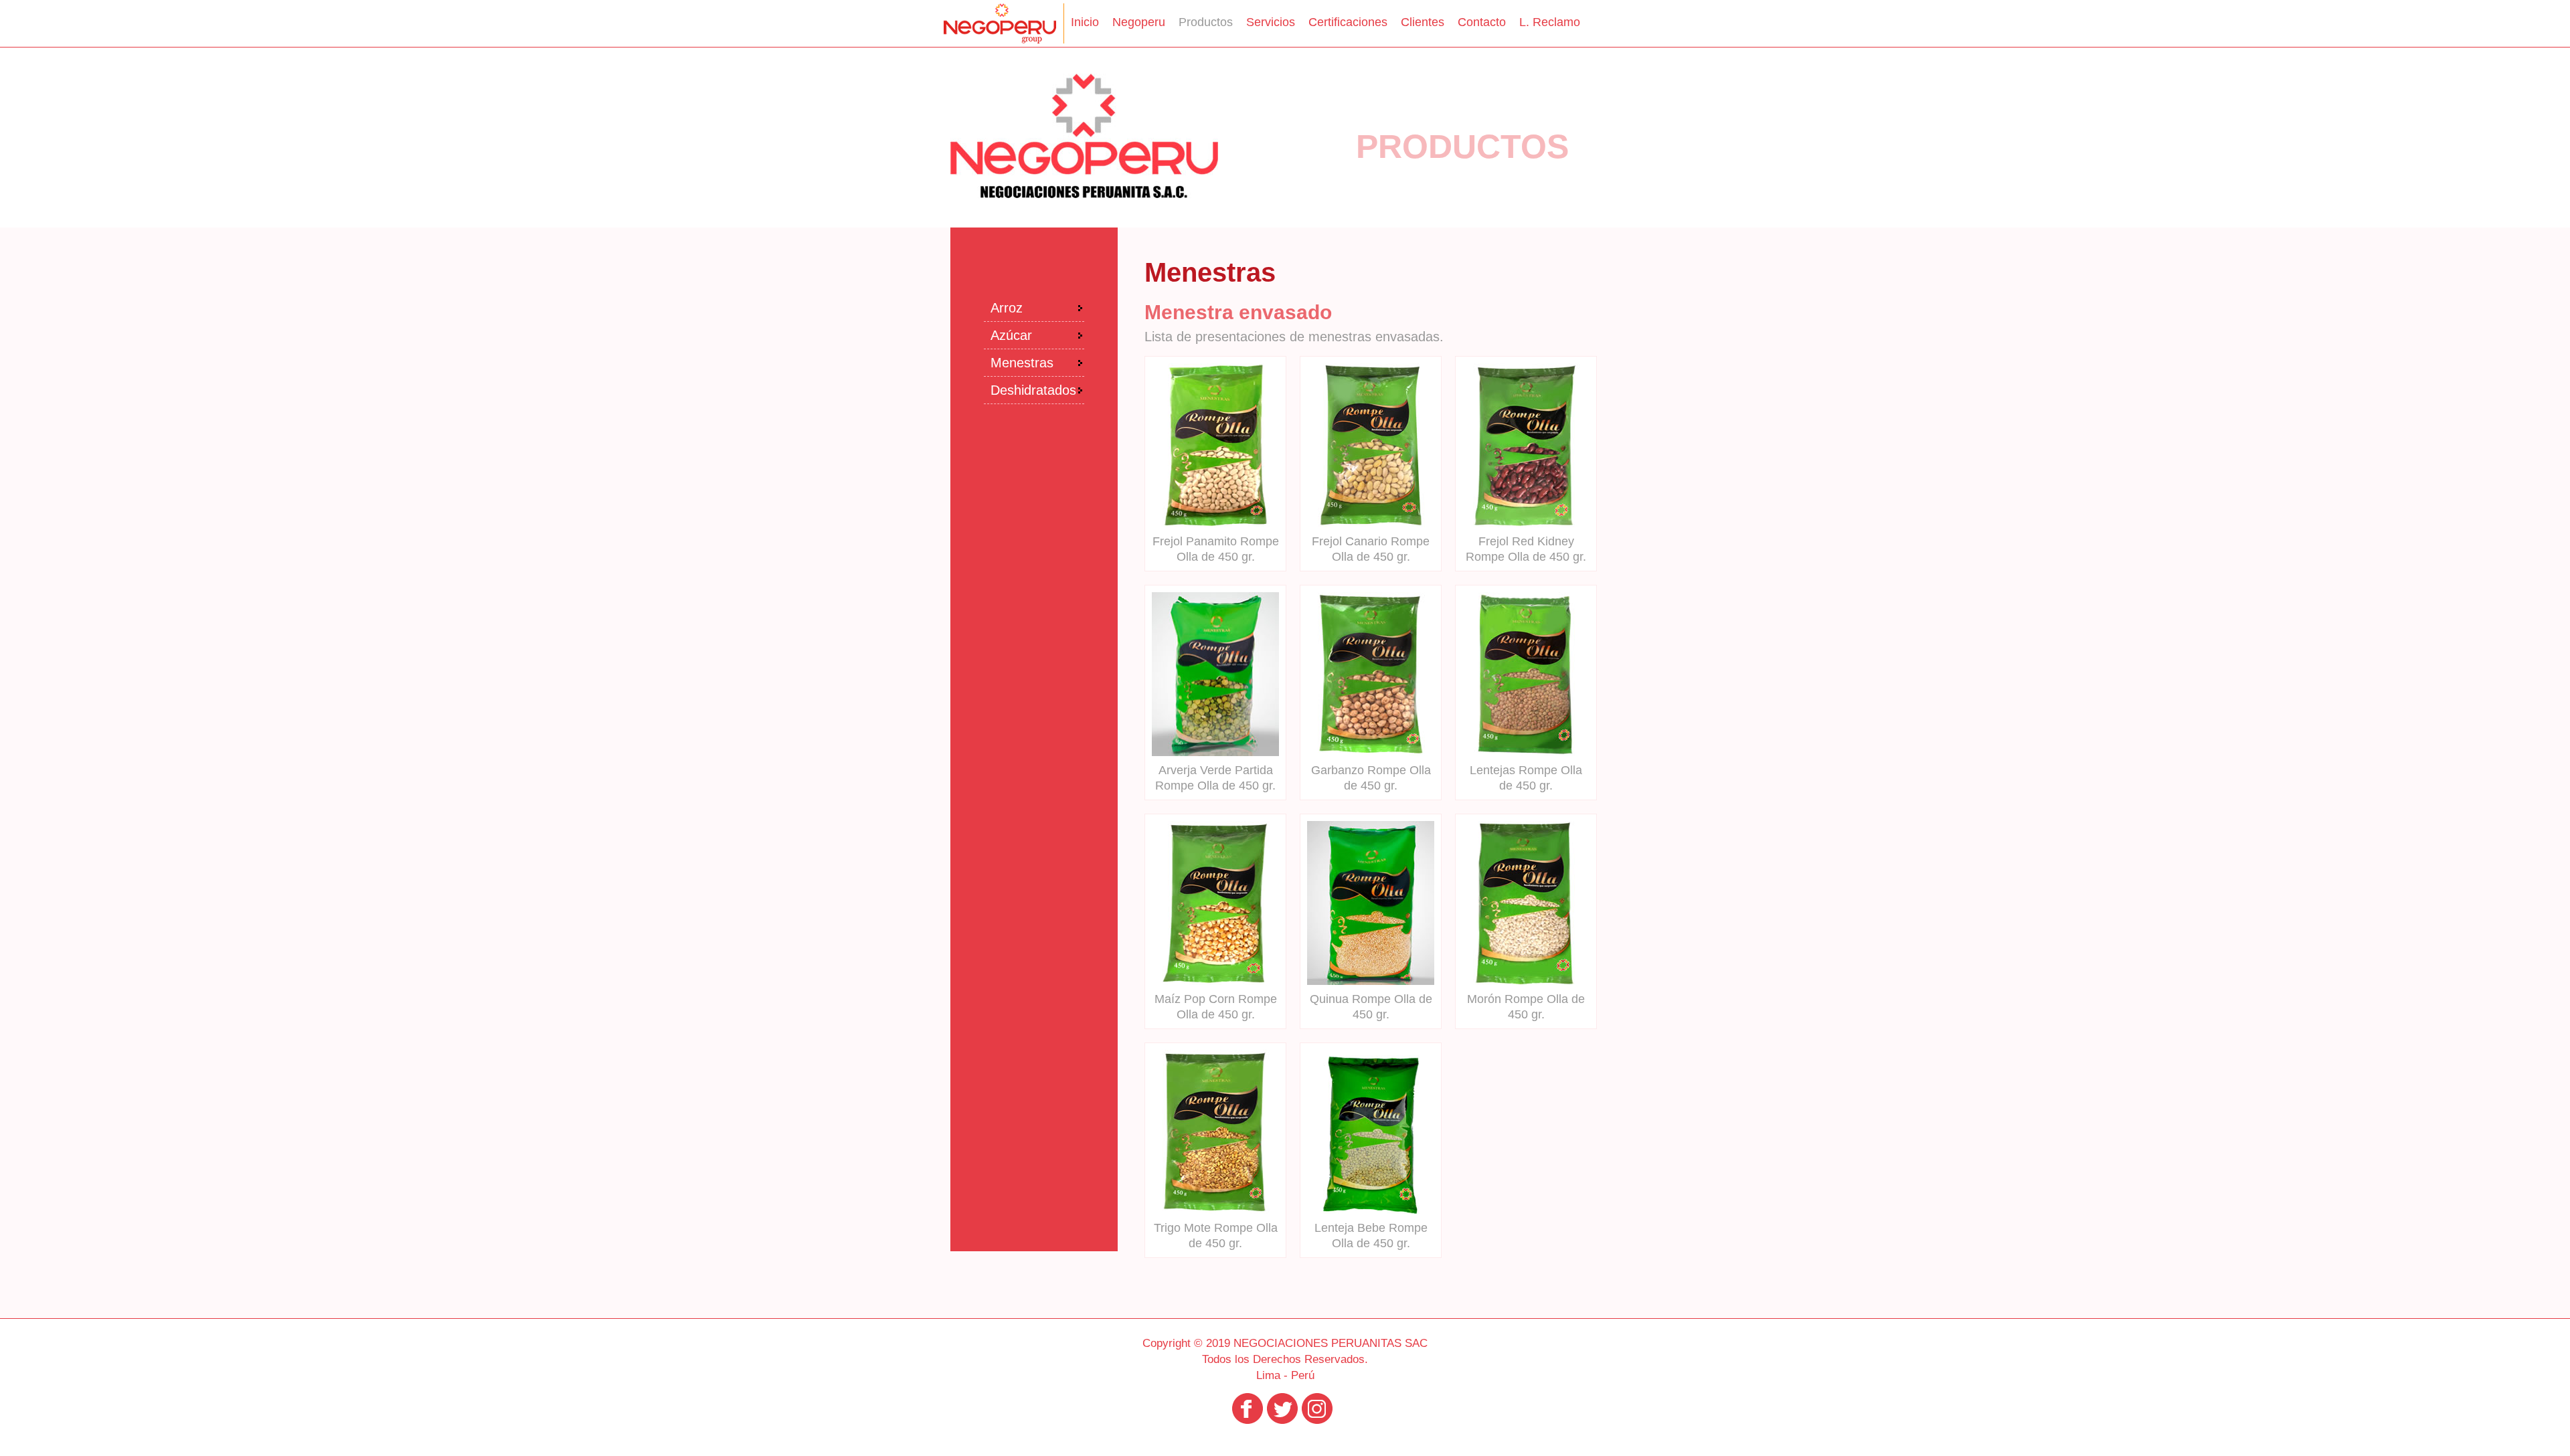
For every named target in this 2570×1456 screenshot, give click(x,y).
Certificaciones (1348, 22)
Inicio (1085, 22)
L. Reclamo (1550, 22)
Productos (1206, 22)
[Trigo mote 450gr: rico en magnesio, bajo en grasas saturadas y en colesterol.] (1215, 1210)
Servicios (1271, 22)
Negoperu (1139, 22)
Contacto (1482, 22)
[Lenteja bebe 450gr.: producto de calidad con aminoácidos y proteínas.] (1371, 1210)
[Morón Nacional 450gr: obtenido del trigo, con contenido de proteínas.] (1526, 981)
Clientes (1423, 22)
